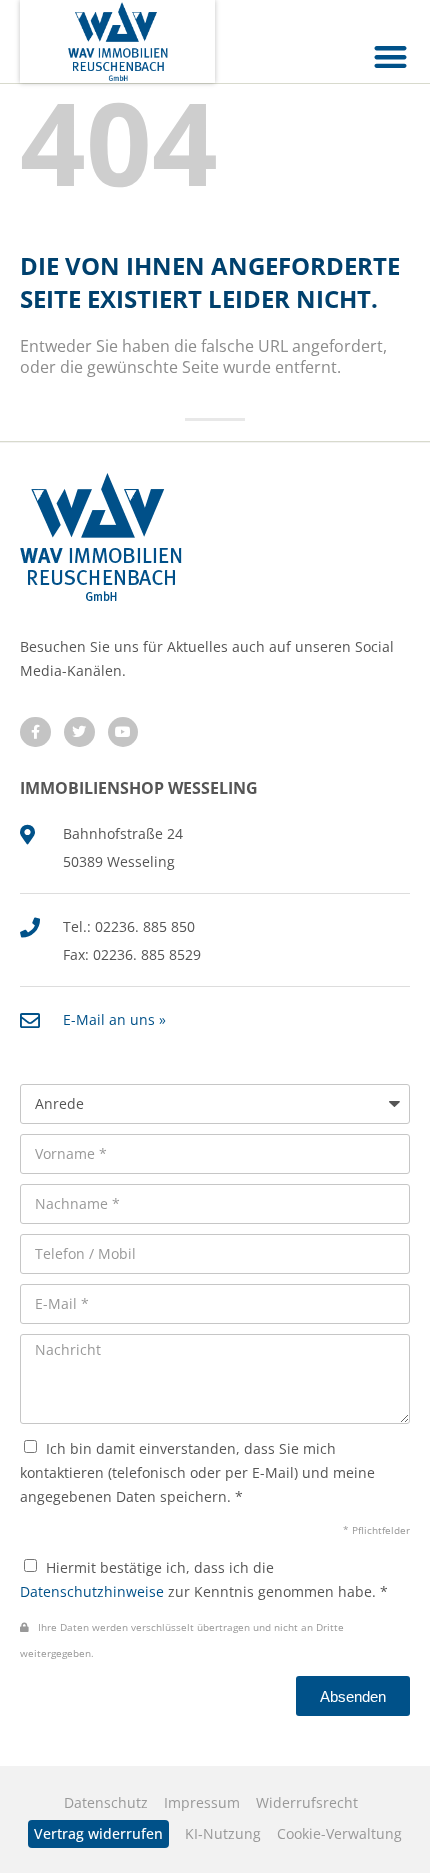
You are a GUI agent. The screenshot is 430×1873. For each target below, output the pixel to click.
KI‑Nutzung (223, 1833)
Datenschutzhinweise (92, 1591)
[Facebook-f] (35, 732)
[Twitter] (79, 732)
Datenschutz (106, 1802)
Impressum (202, 1802)
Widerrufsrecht (307, 1802)
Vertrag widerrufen (98, 1833)
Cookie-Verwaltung (339, 1833)
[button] (391, 56)
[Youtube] (123, 732)
